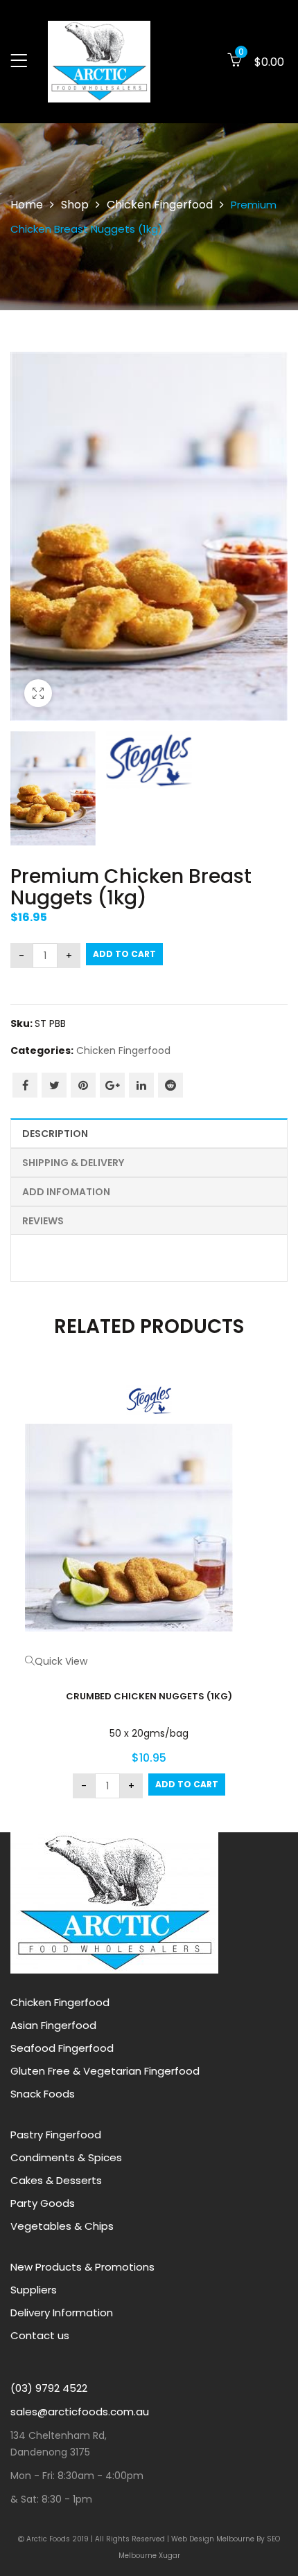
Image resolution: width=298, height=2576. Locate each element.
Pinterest (83, 1085)
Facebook (25, 1085)
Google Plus (112, 1085)
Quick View (61, 1661)
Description (55, 1134)
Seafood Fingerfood (62, 2048)
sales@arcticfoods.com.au (80, 2412)
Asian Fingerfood (53, 2025)
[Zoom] (38, 693)
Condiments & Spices (66, 2157)
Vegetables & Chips (62, 2226)
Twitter (54, 1085)
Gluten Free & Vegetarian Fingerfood (105, 2071)
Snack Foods (43, 2094)
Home (27, 205)
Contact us (40, 2335)
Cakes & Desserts (56, 2180)
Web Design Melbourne (214, 2539)
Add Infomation (66, 1192)
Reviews (43, 1221)
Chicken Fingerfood (160, 205)
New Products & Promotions (82, 2267)
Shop (75, 205)
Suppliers (34, 2290)
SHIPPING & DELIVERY (73, 1163)
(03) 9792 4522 (49, 2388)
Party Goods (43, 2203)
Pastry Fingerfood (56, 2135)
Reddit (170, 1085)
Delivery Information (62, 2313)
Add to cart (124, 954)
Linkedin (141, 1085)
